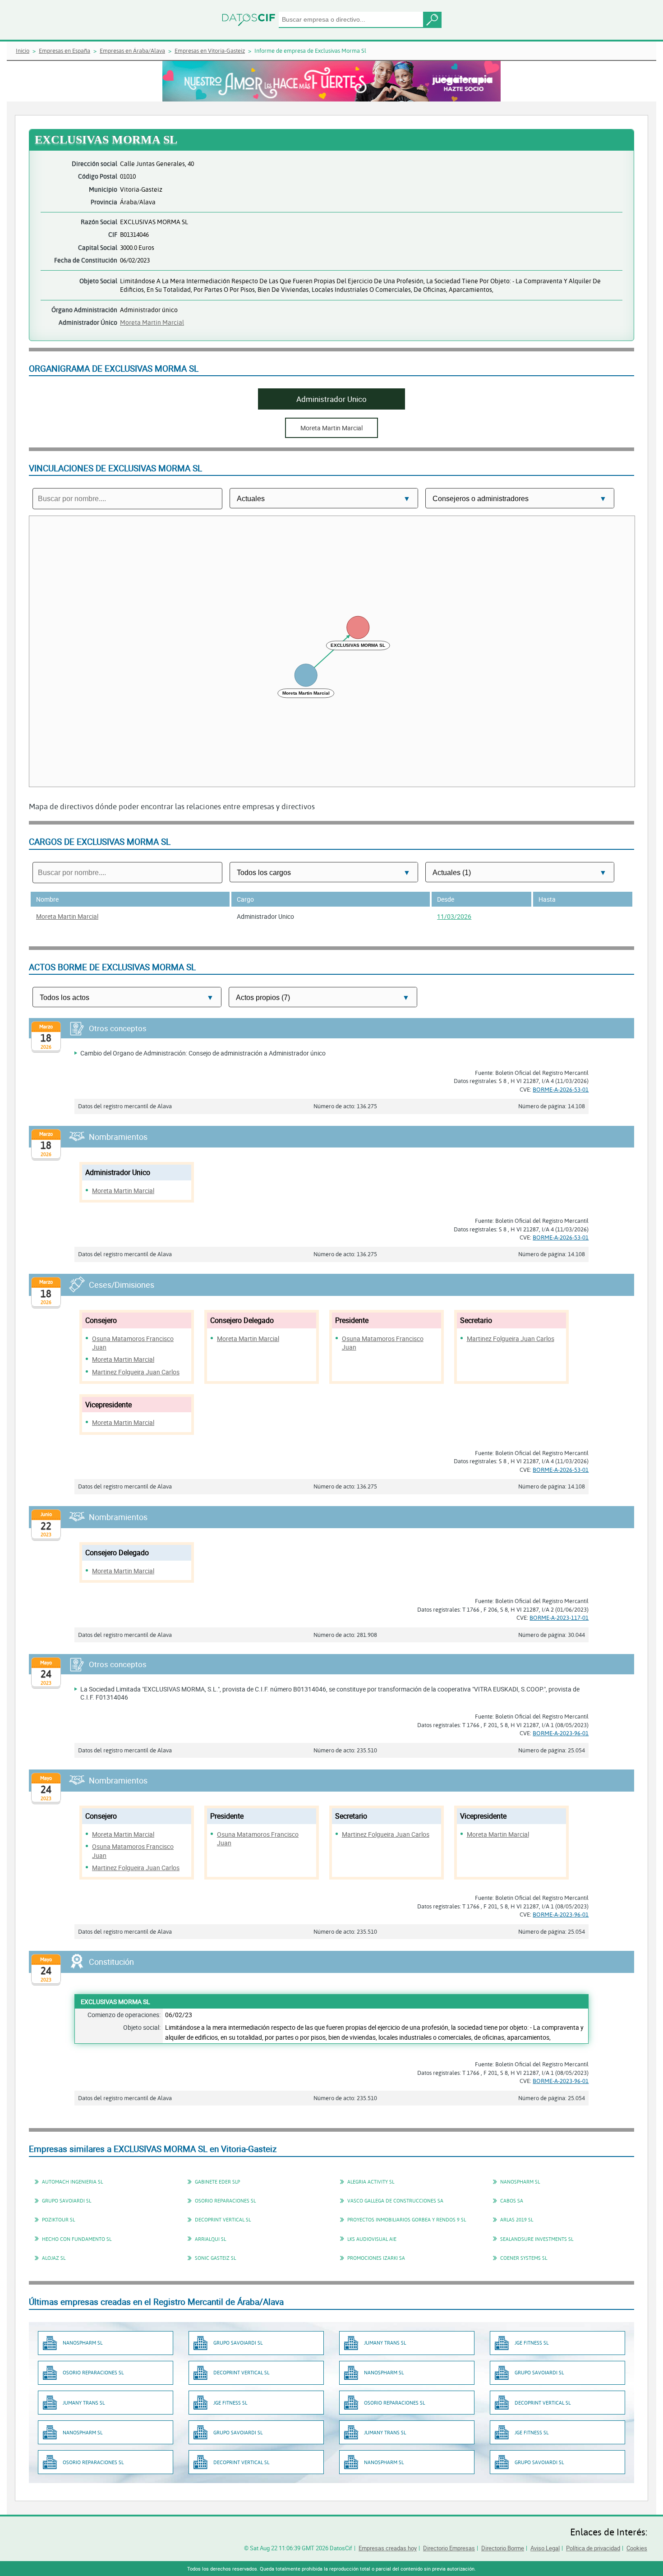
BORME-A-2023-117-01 (559, 1617)
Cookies (637, 2548)
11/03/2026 (454, 916)
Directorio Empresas (449, 2548)
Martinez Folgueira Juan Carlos (136, 1372)
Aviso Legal (545, 2548)
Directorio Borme (503, 2548)
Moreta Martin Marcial (152, 322)
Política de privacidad (593, 2548)
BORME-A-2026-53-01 (561, 1089)
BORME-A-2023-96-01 (561, 1733)
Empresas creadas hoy (388, 2548)
